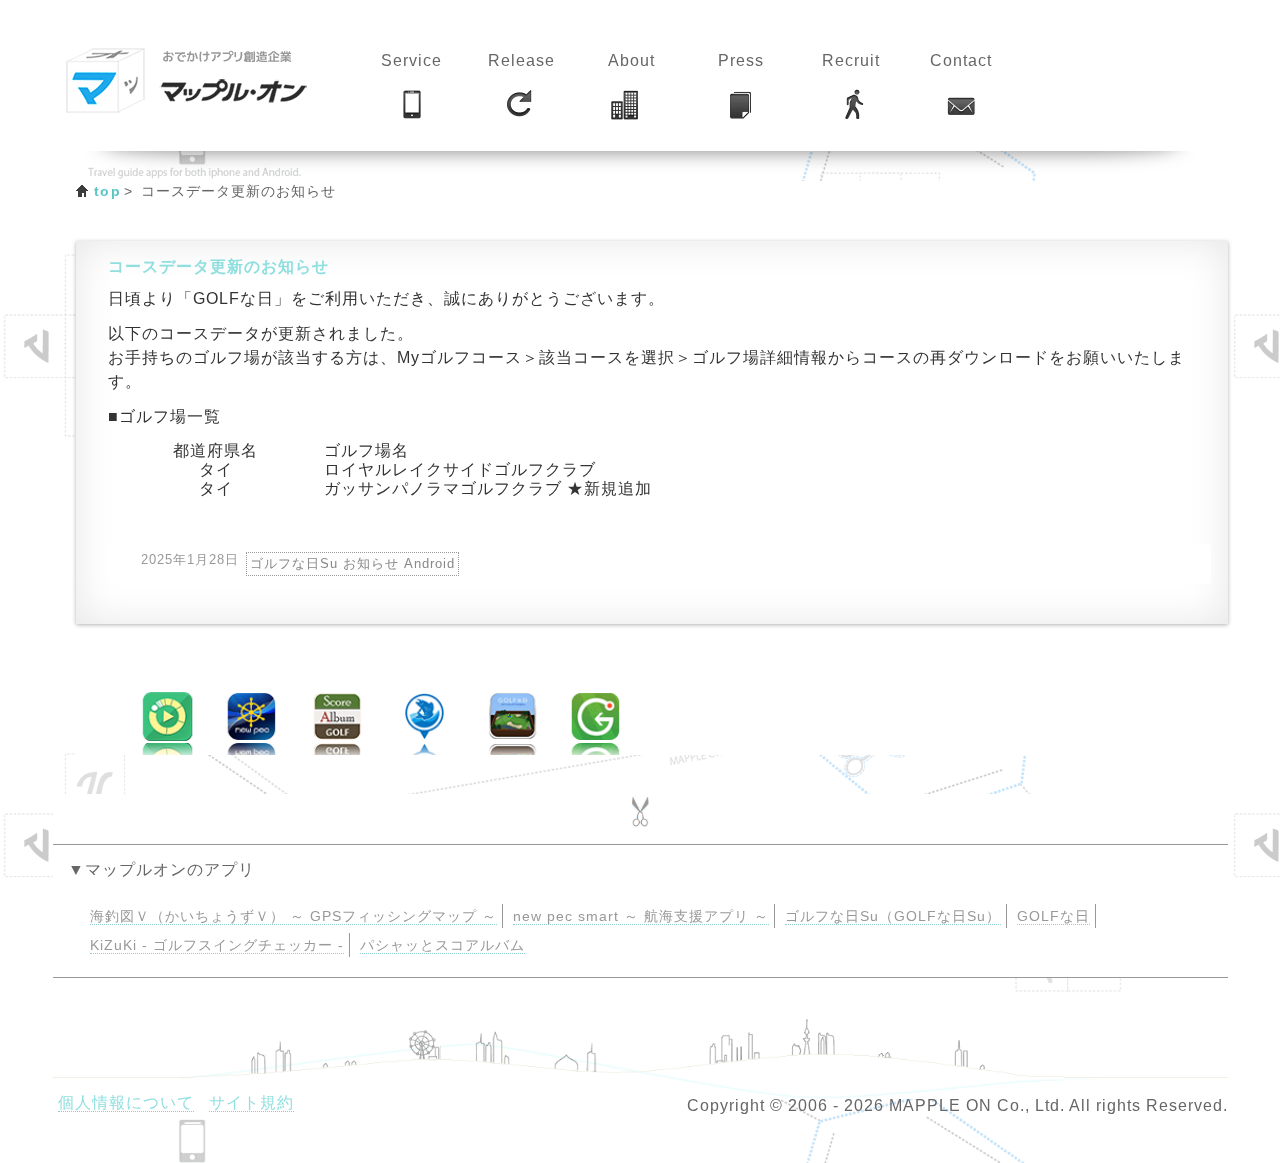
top (107, 191)
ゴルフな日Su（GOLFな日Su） (893, 916)
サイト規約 (251, 1102)
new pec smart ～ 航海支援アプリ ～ (641, 916)
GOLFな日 (1053, 916)
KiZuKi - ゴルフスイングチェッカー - (217, 945)
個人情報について (126, 1102)
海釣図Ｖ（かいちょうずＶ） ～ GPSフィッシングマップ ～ (293, 916)
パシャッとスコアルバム (442, 945)
